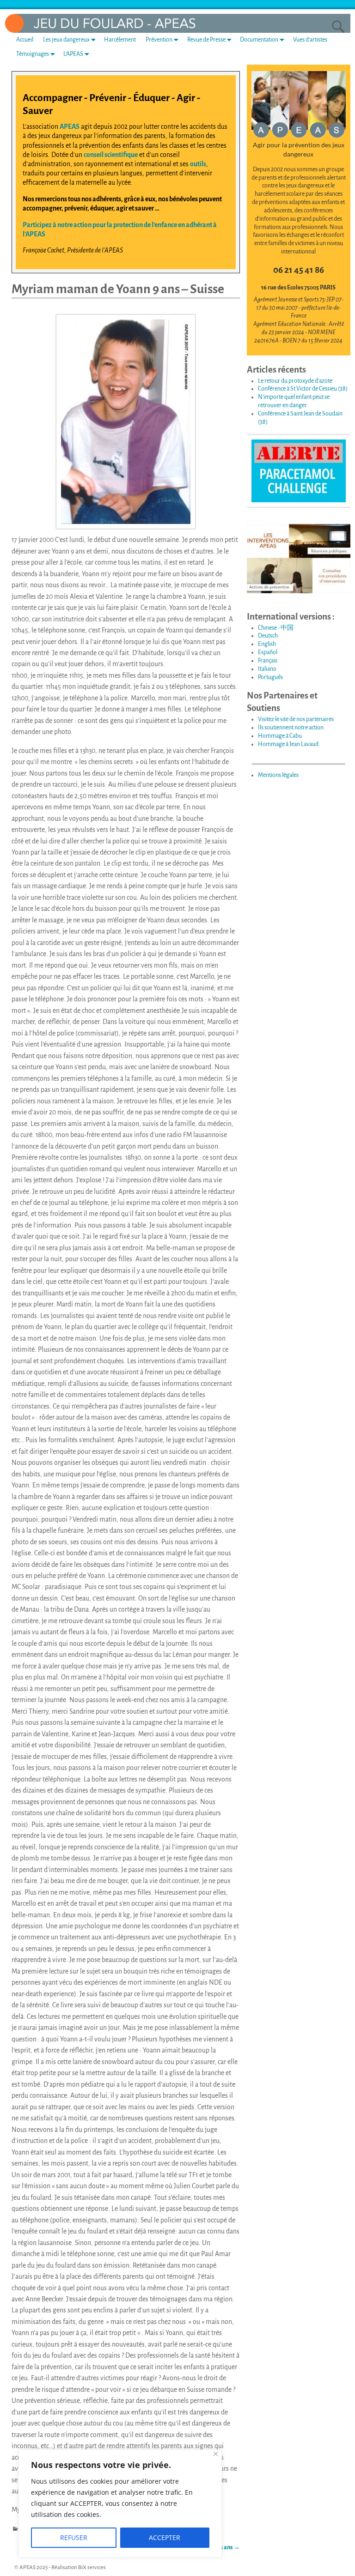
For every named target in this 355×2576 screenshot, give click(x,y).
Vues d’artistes (310, 40)
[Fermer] (216, 2454)
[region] (120, 2504)
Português (270, 677)
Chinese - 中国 (276, 628)
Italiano (267, 669)
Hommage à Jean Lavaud (288, 744)
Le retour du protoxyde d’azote (295, 381)
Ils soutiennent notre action (291, 728)
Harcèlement (120, 40)
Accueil (25, 40)
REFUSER (74, 2537)
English (267, 644)
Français (268, 661)
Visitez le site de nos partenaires (296, 719)
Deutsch (268, 636)
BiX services (92, 2567)
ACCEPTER (165, 2537)
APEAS (70, 126)
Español (268, 652)
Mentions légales (278, 775)
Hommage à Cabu (280, 736)
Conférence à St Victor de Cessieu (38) (303, 389)
